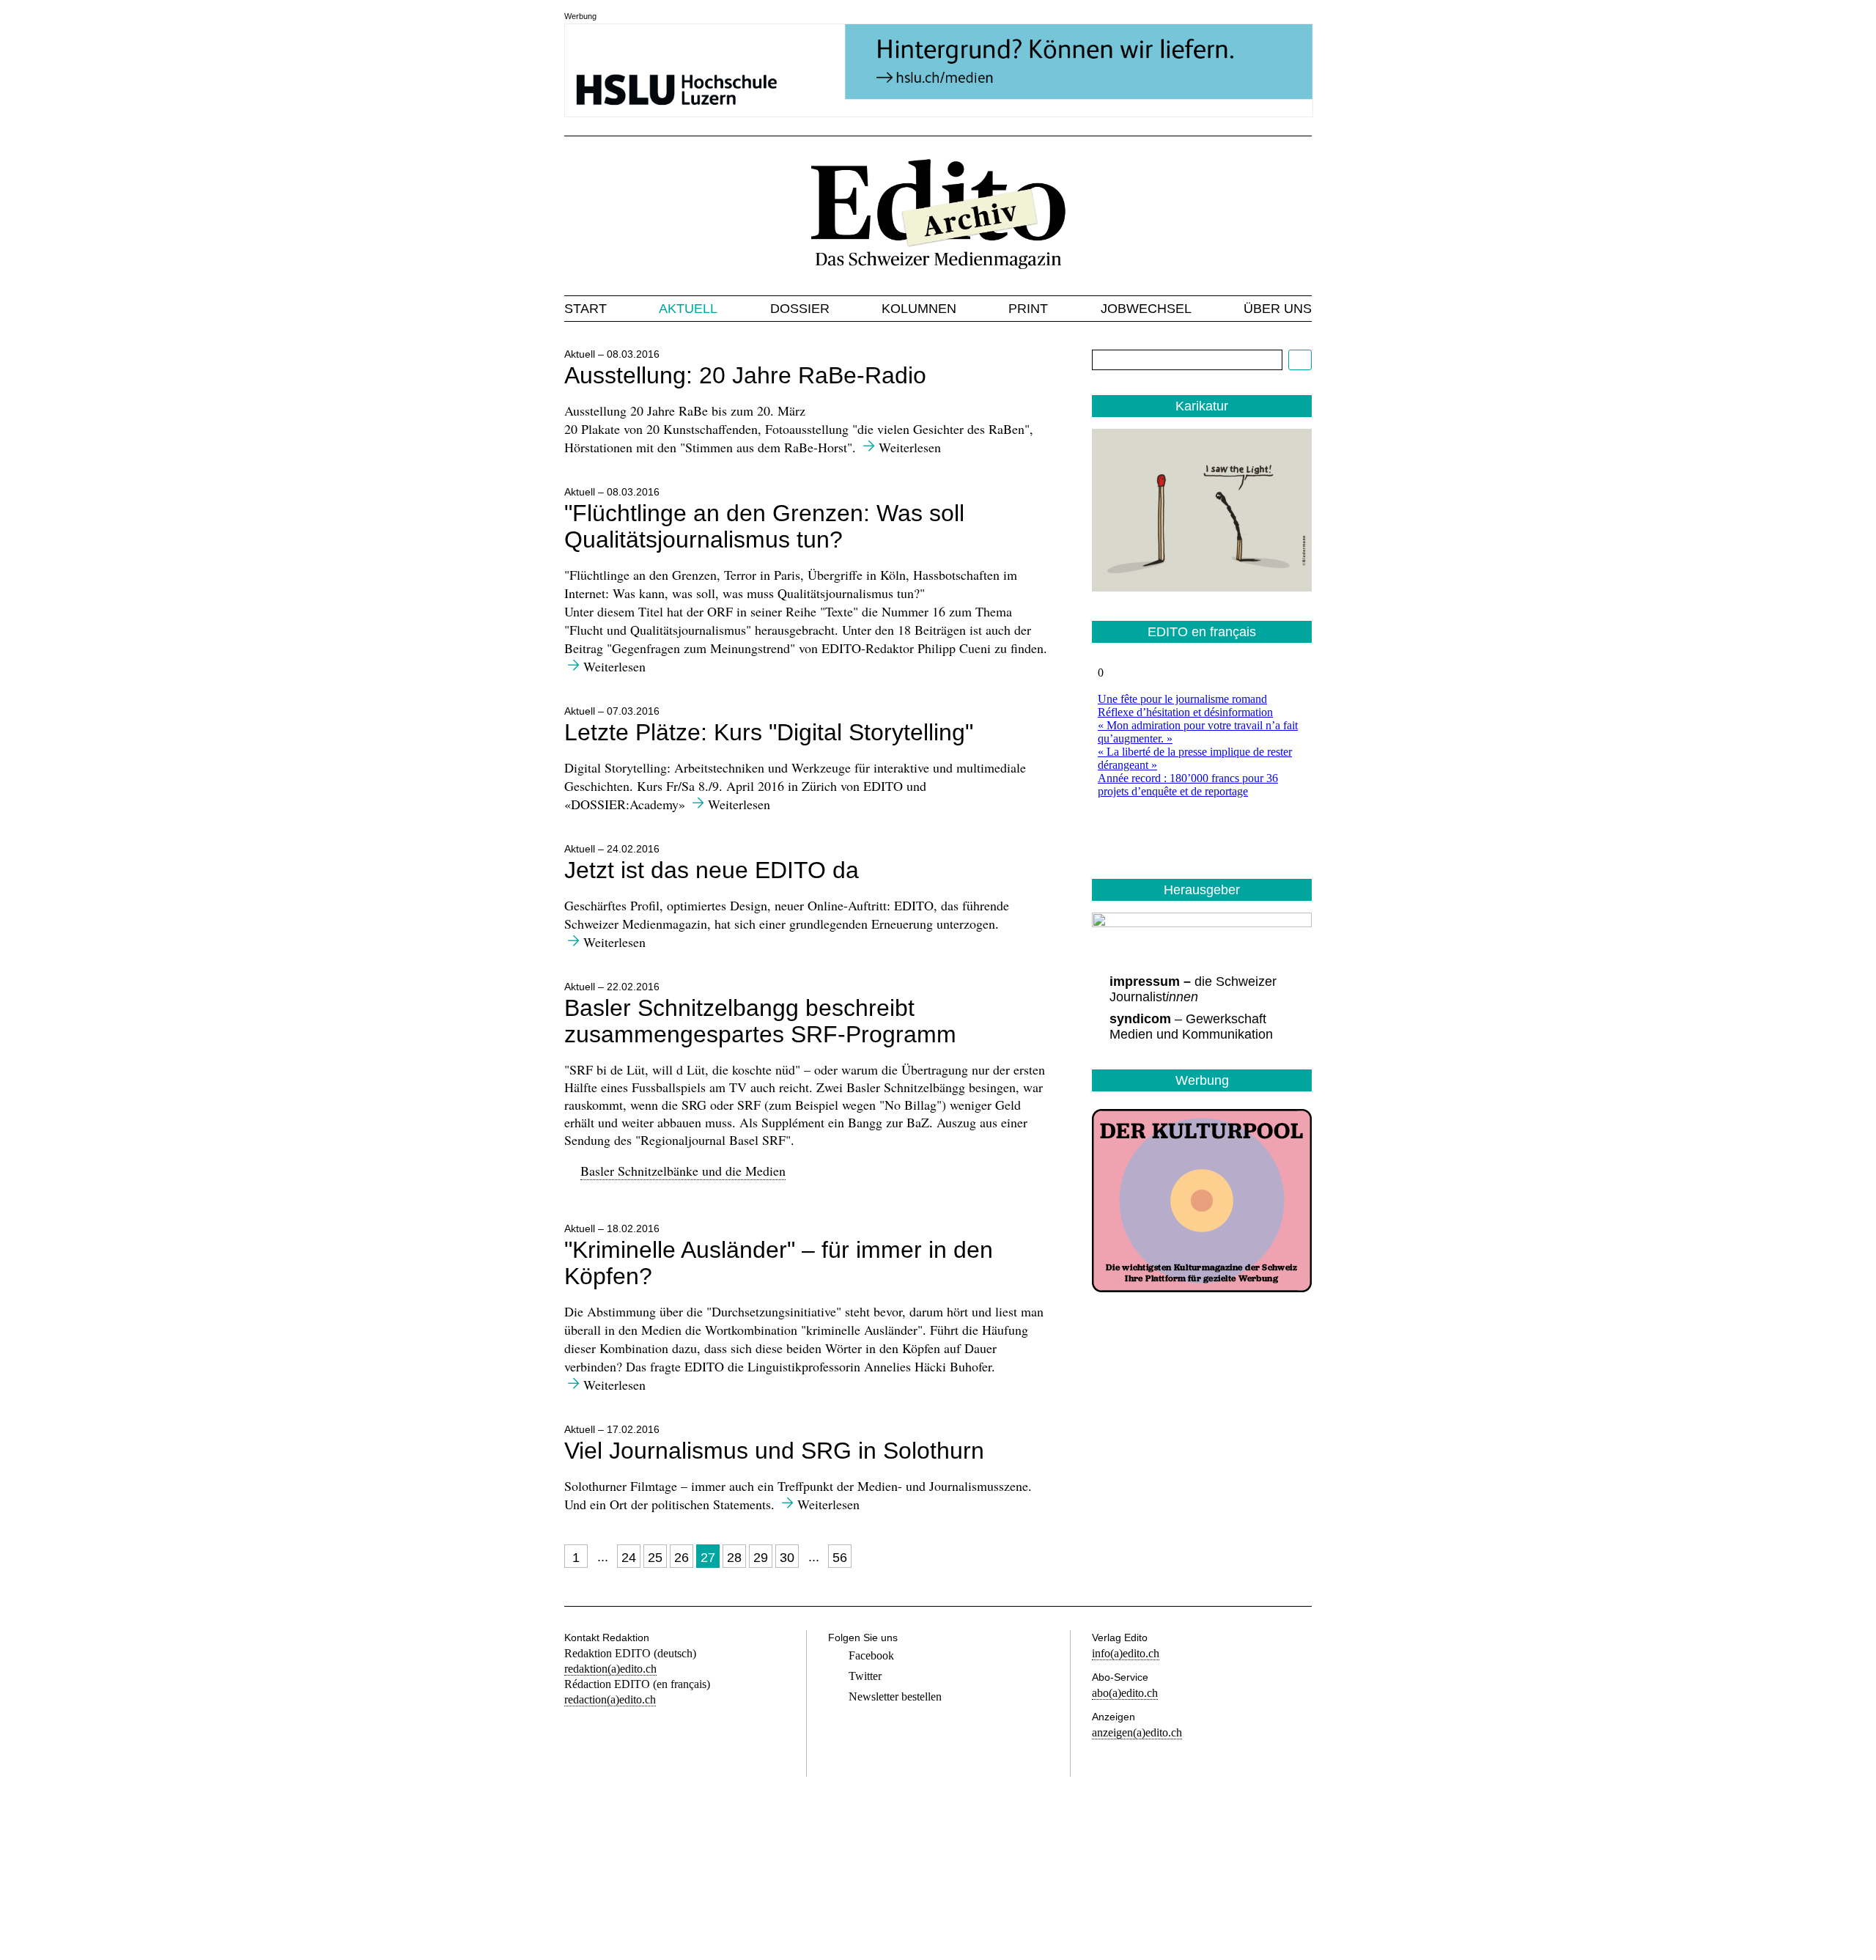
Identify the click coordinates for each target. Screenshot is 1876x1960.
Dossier (800, 309)
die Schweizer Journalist (1193, 989)
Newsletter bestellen (895, 1696)
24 (629, 1558)
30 (787, 1558)
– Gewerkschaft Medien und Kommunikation (1191, 1027)
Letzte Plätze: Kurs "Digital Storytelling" (769, 732)
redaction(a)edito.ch (610, 1699)
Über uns (1278, 309)
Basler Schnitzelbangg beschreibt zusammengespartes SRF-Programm (760, 1021)
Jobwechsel (1146, 309)
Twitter (865, 1676)
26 (682, 1558)
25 (655, 1558)
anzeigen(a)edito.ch (1137, 1732)
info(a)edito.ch (1126, 1653)
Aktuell (688, 309)
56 (840, 1558)
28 (734, 1558)
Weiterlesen (910, 447)
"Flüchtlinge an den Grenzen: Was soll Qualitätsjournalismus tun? (764, 526)
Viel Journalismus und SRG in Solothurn (774, 1451)
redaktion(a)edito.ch (610, 1669)
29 (761, 1558)
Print (1028, 309)
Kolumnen (919, 309)
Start (586, 309)
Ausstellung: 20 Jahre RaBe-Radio (745, 375)
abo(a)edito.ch (1125, 1693)
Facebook (871, 1655)
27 (708, 1558)
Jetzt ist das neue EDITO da (712, 870)
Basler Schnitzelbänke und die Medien (683, 1171)
